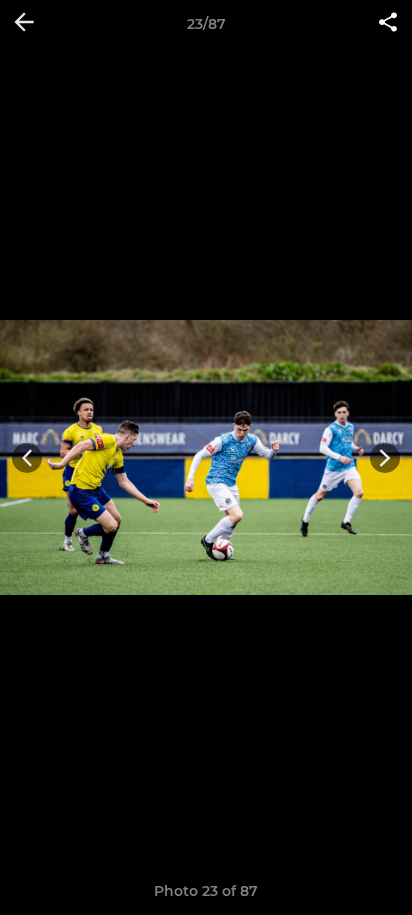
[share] (388, 24)
